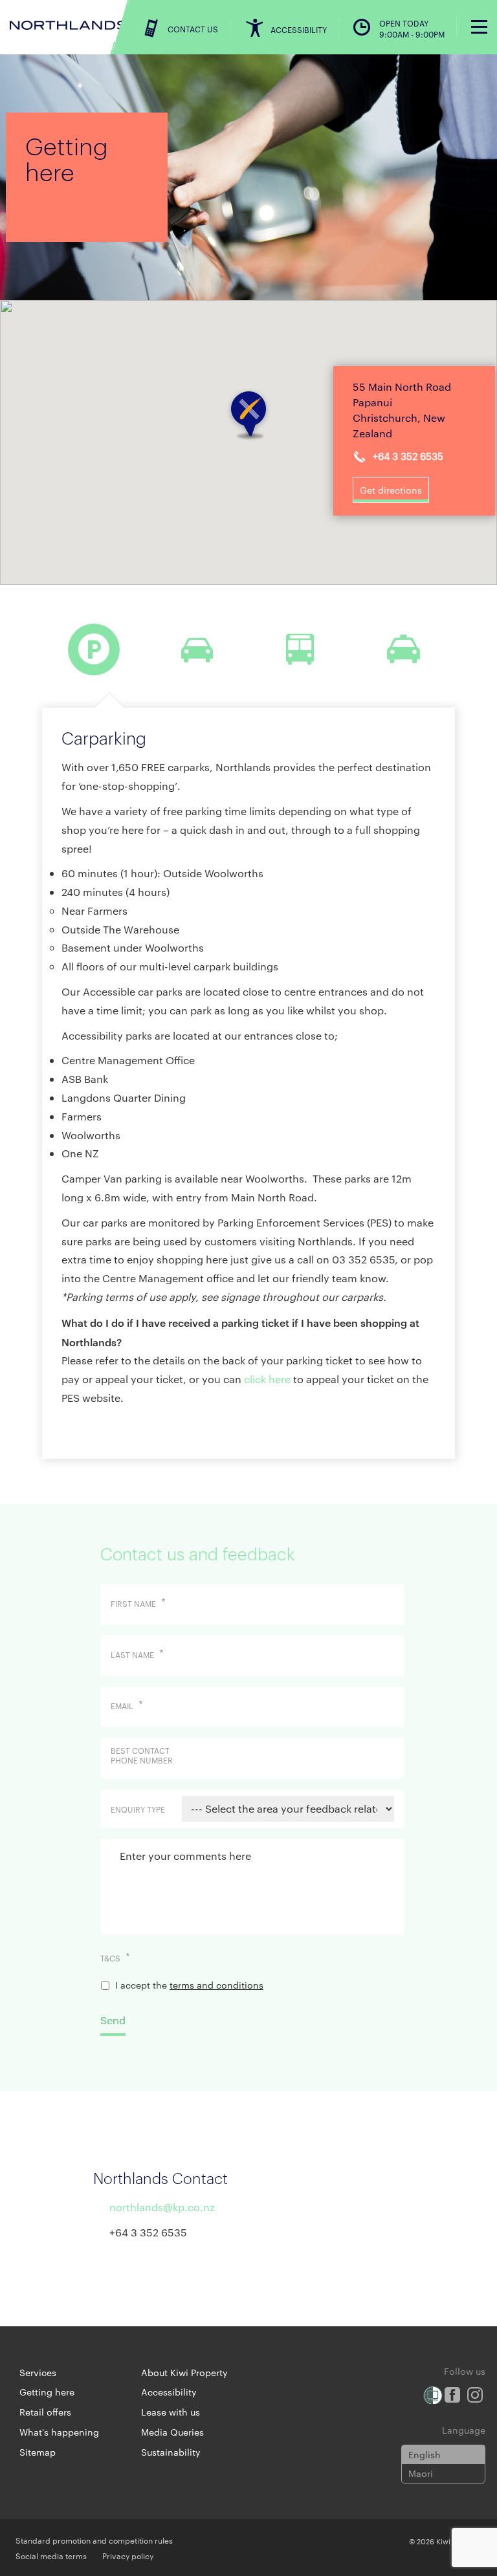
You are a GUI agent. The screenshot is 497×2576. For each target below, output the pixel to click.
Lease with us (171, 2412)
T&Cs (115, 1958)
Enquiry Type (138, 1809)
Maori (421, 2473)
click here (269, 1379)
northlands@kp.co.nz (162, 2207)
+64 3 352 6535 (408, 456)
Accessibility (169, 2392)
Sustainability (171, 2452)
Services (38, 2372)
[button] (248, 415)
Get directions (391, 490)
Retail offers (45, 2412)
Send (113, 2020)
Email (127, 1706)
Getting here (47, 2392)
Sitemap (38, 2452)
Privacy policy (128, 2555)
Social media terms (51, 2555)
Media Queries (172, 2432)
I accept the (189, 1985)
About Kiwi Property (184, 2372)
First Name (138, 1604)
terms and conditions (216, 1985)
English (425, 2454)
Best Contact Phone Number (142, 1755)
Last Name (137, 1655)
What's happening (59, 2432)
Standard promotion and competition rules (94, 2540)
